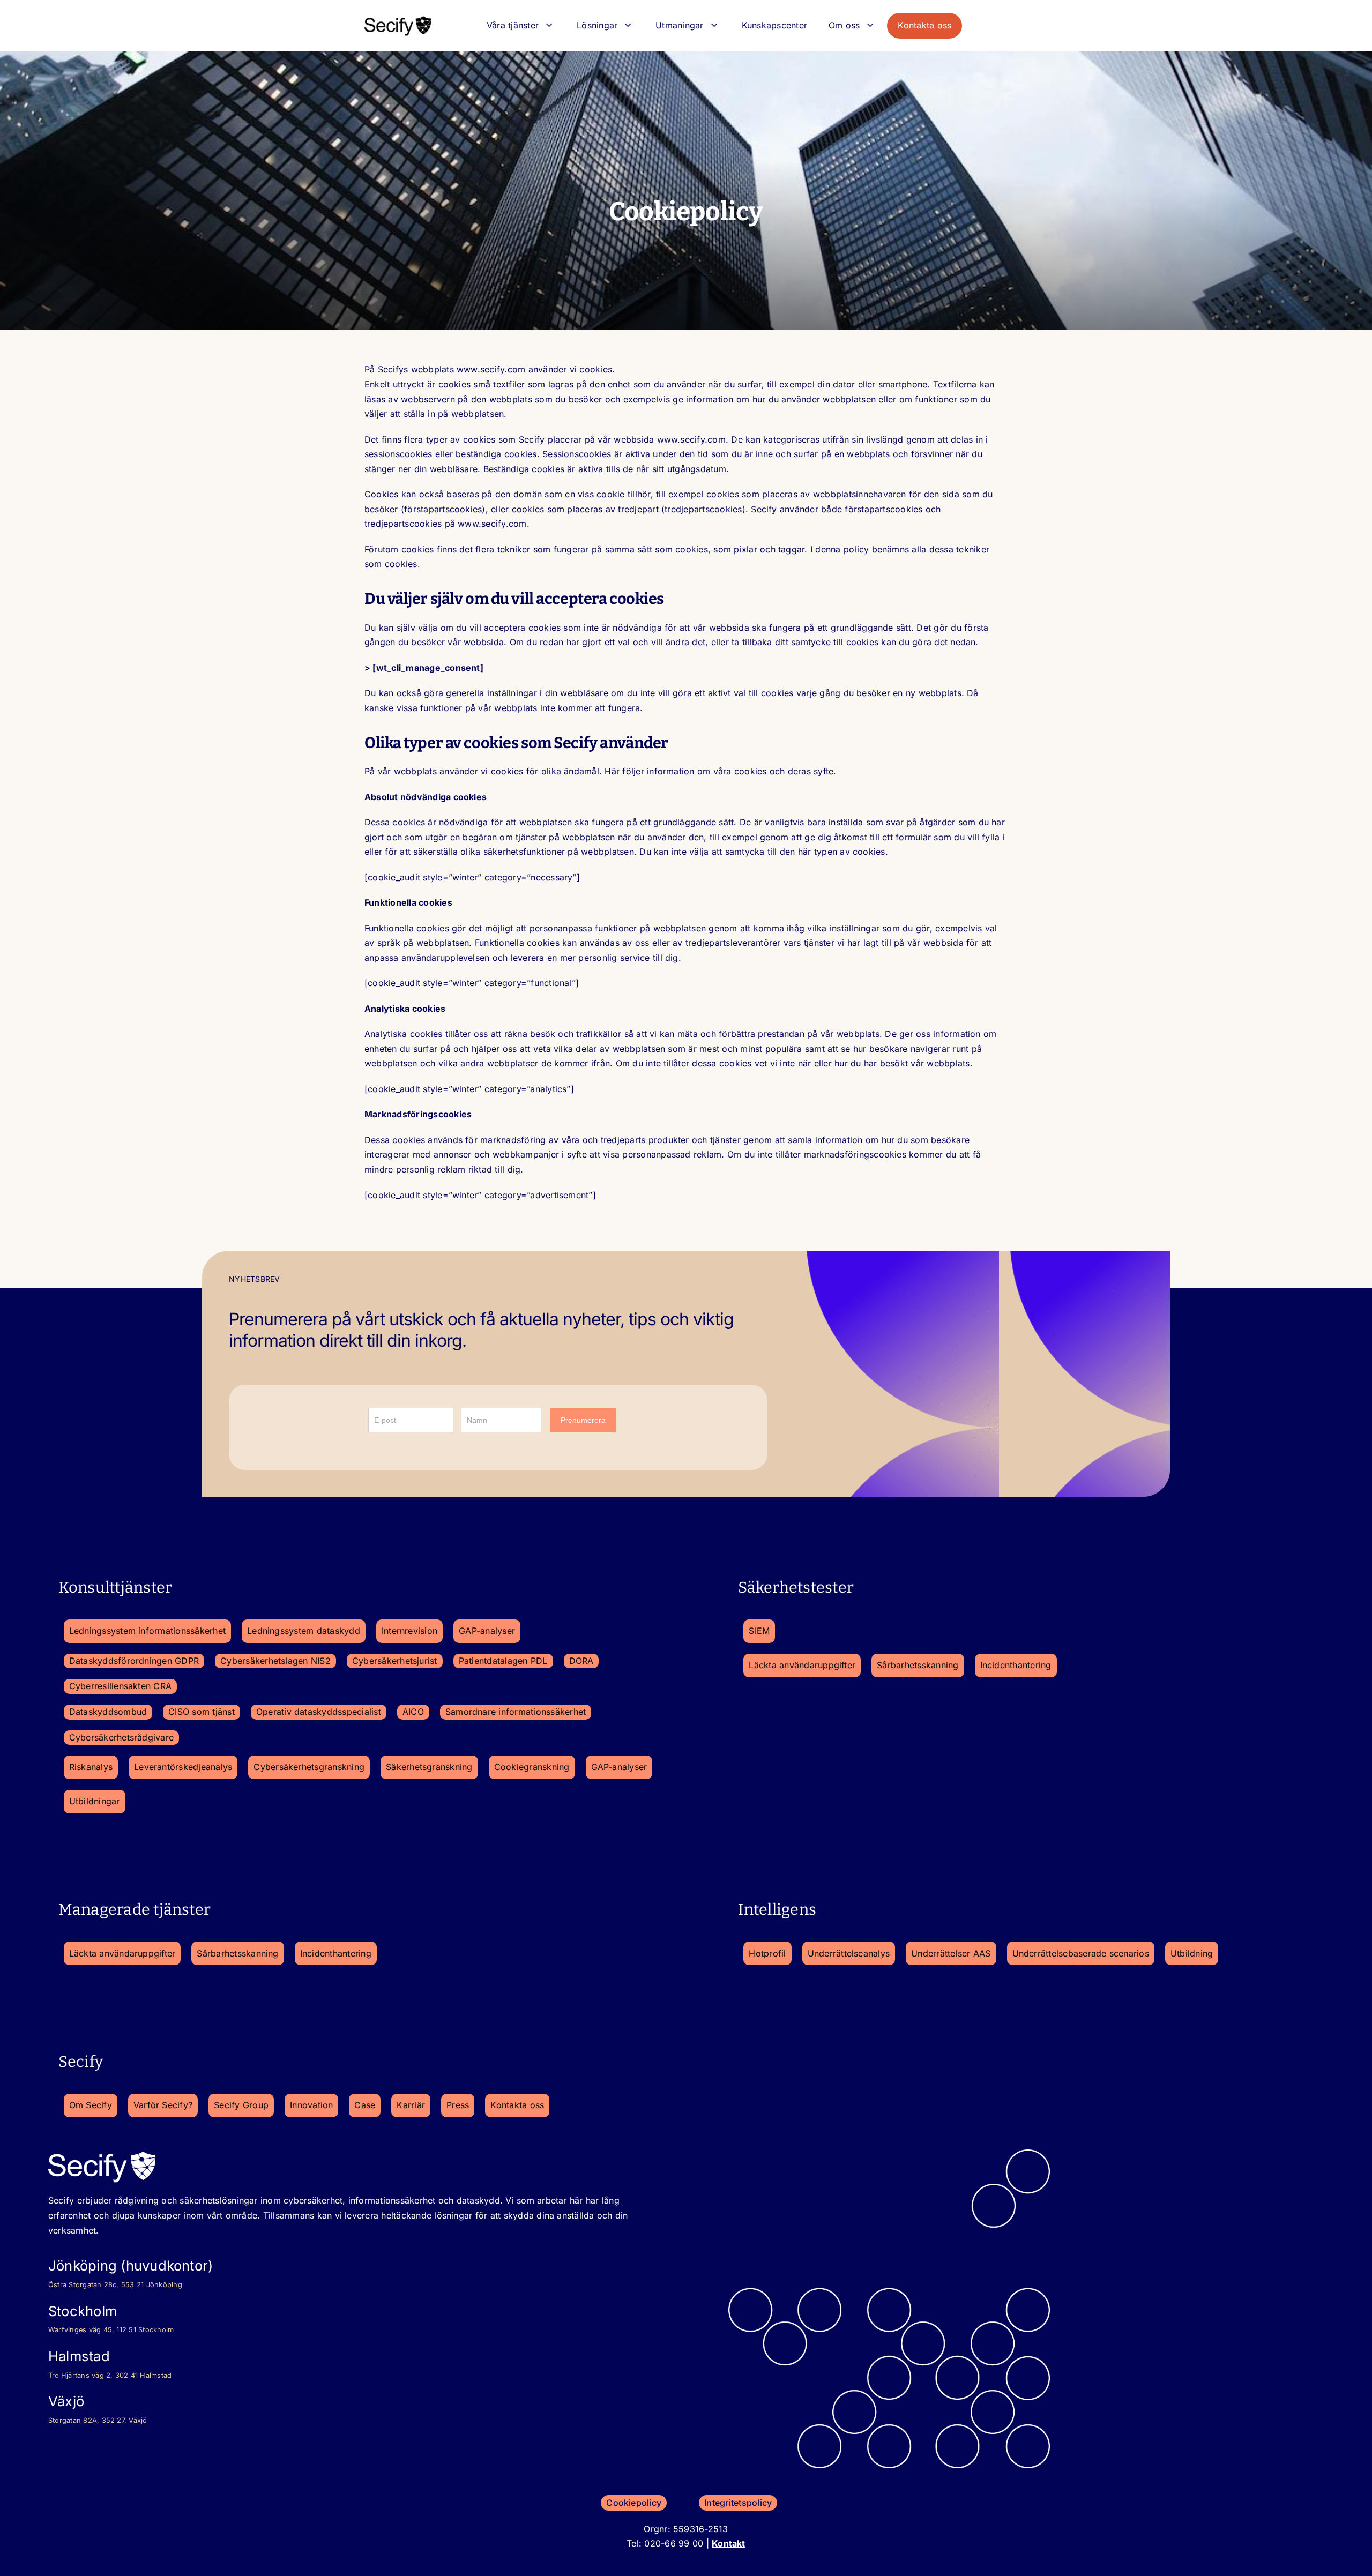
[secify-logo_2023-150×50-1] (398, 19)
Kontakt (729, 2543)
